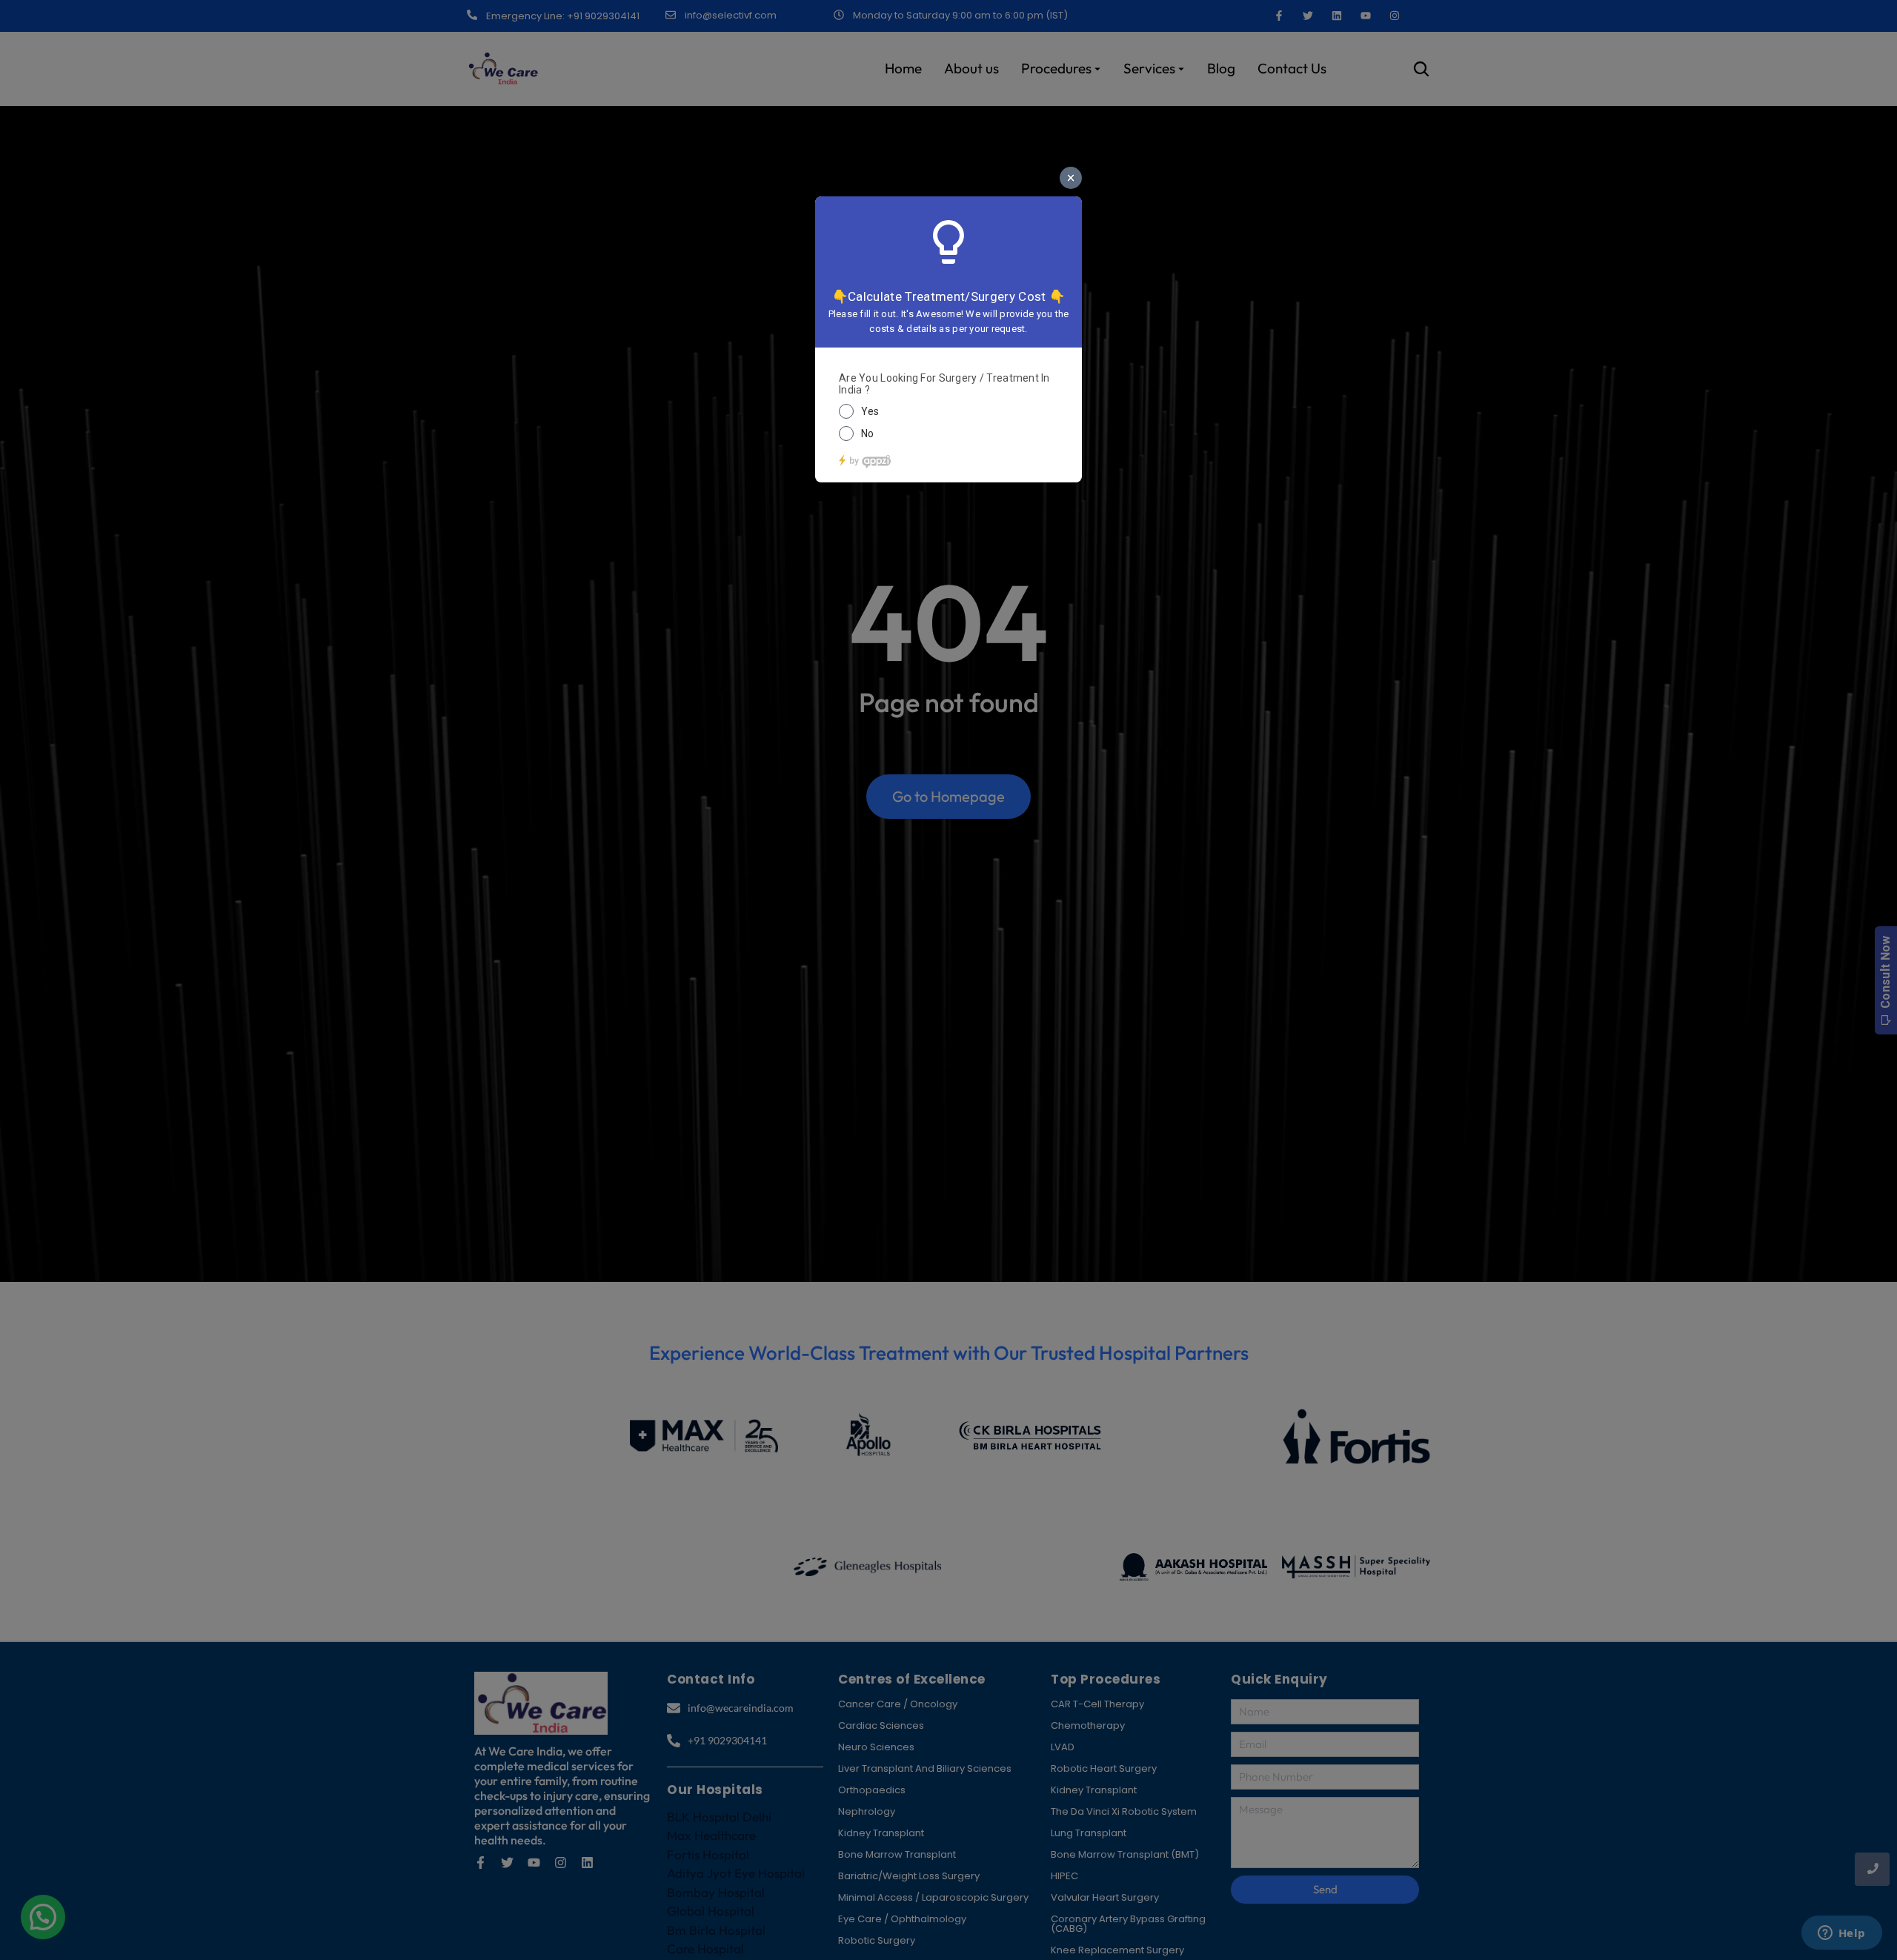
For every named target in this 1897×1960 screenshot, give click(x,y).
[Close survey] (1071, 178)
